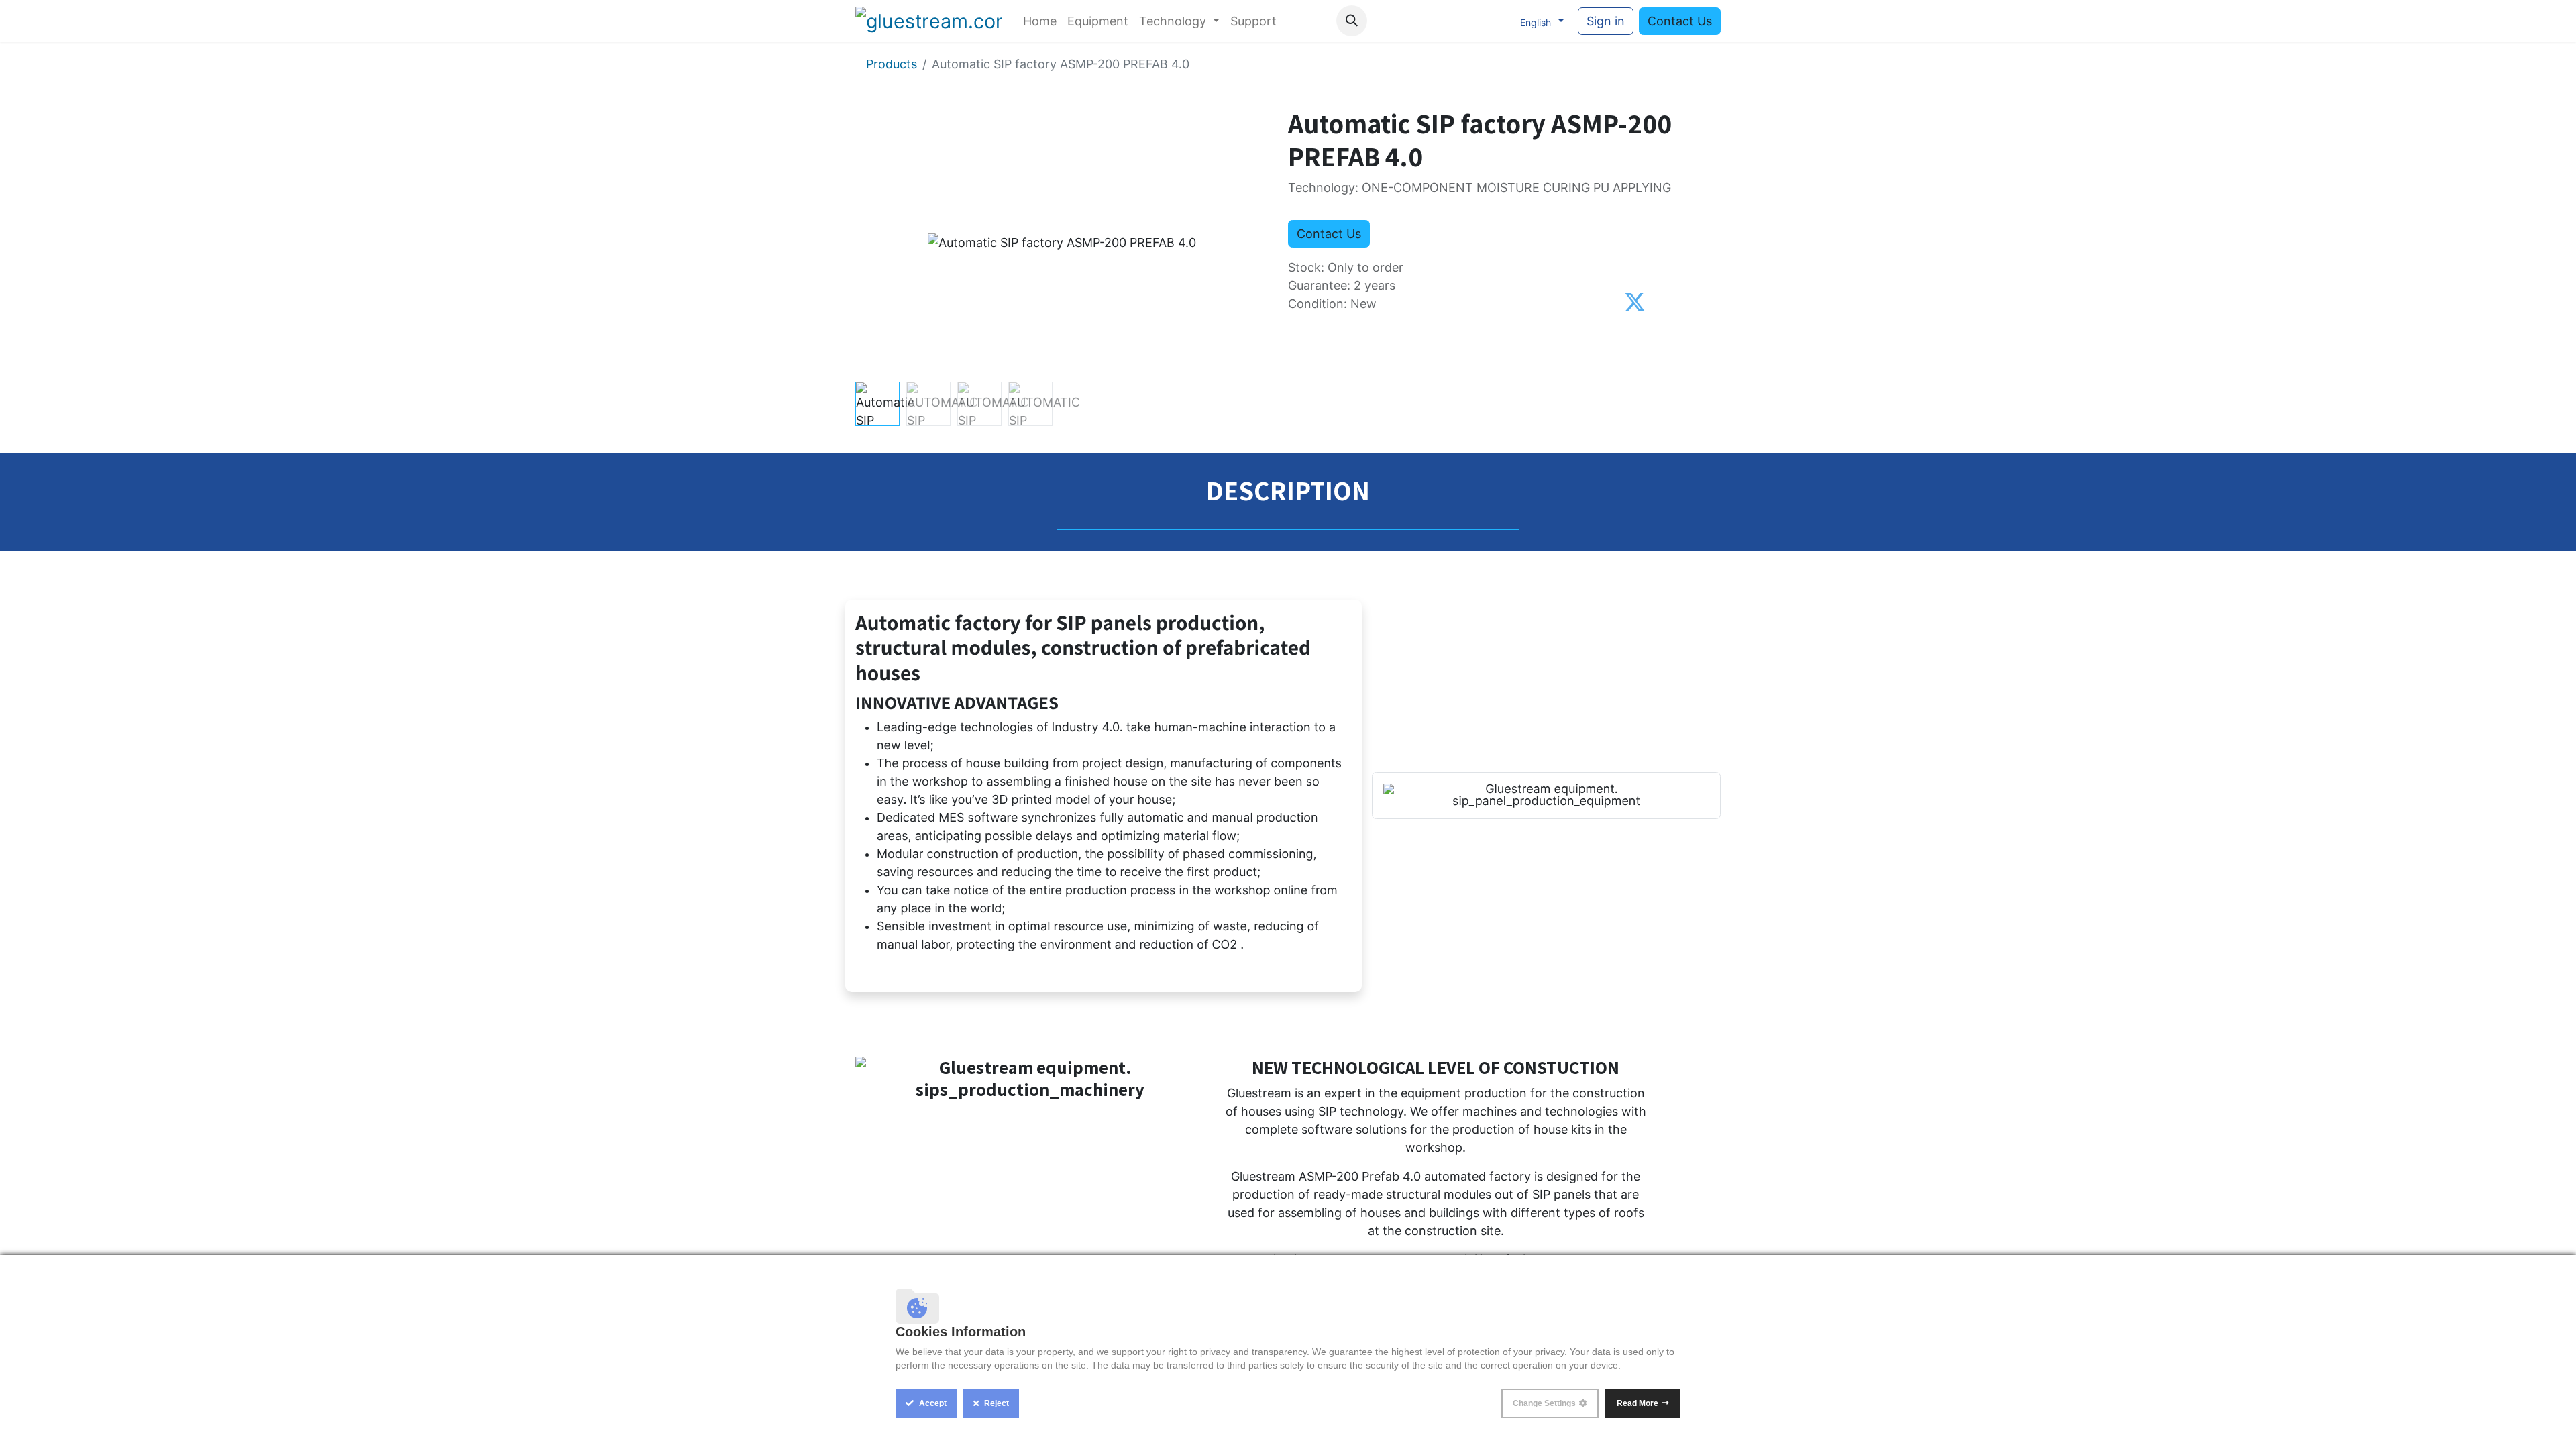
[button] (1352, 21)
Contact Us (1680, 21)
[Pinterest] (1663, 303)
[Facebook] (1412, 21)
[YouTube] (1440, 21)
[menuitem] (1040, 21)
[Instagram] (1467, 21)
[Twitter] (1635, 303)
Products (892, 64)
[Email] (1689, 303)
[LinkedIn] (1495, 21)
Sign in (1606, 21)
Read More (1638, 1403)
